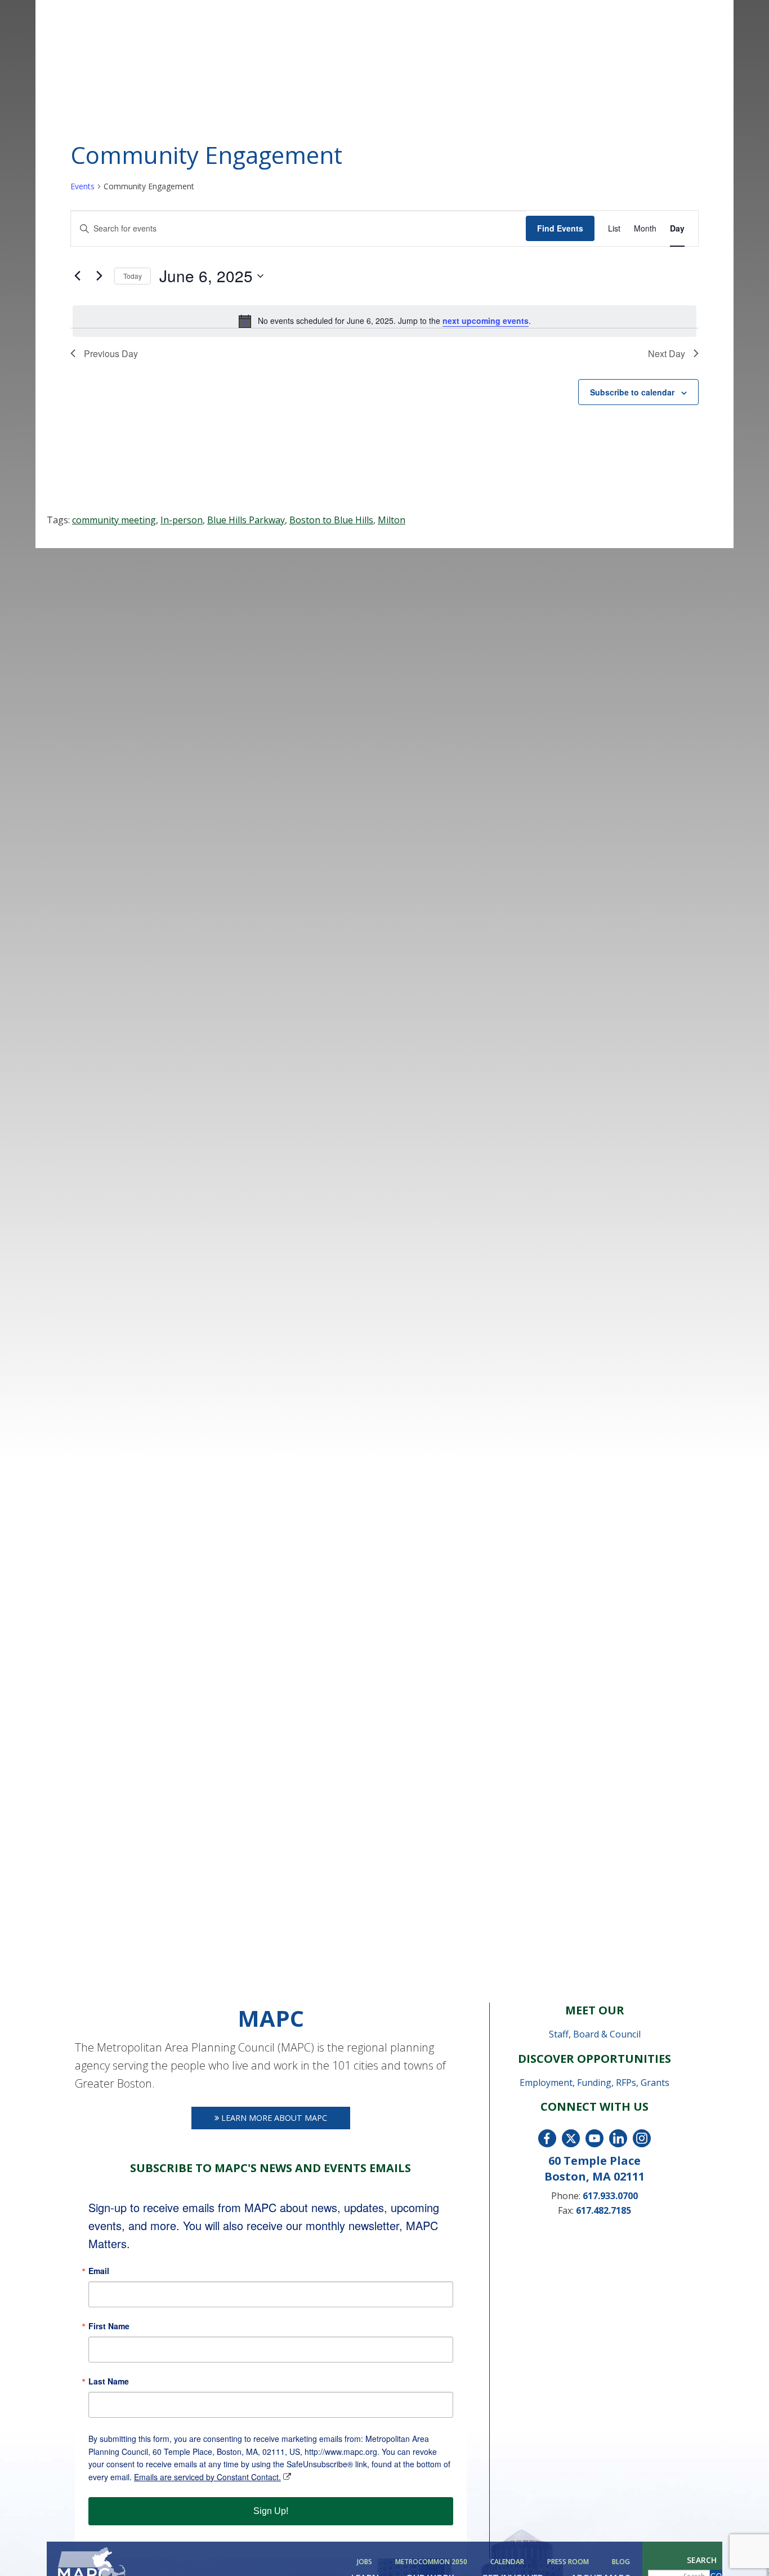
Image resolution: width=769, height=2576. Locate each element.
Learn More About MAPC (273, 2118)
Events (82, 186)
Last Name (109, 2381)
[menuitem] (366, 2562)
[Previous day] (77, 276)
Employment (546, 2083)
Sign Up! (271, 2511)
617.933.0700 (610, 2196)
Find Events (560, 228)
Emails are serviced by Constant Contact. (207, 2477)
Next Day (667, 353)
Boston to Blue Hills (331, 520)
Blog (621, 2562)
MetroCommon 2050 (431, 2562)
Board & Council (607, 2034)
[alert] (384, 321)
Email (99, 2271)
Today (133, 276)
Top (742, 2549)
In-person (182, 520)
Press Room (568, 2562)
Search (702, 2560)
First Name (109, 2326)
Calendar (507, 2562)
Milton (392, 520)
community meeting (114, 520)
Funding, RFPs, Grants (623, 2083)
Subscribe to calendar (632, 392)
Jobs (365, 2562)
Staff (559, 2034)
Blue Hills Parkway (246, 520)
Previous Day (111, 353)
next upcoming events (486, 321)
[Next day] (99, 276)
